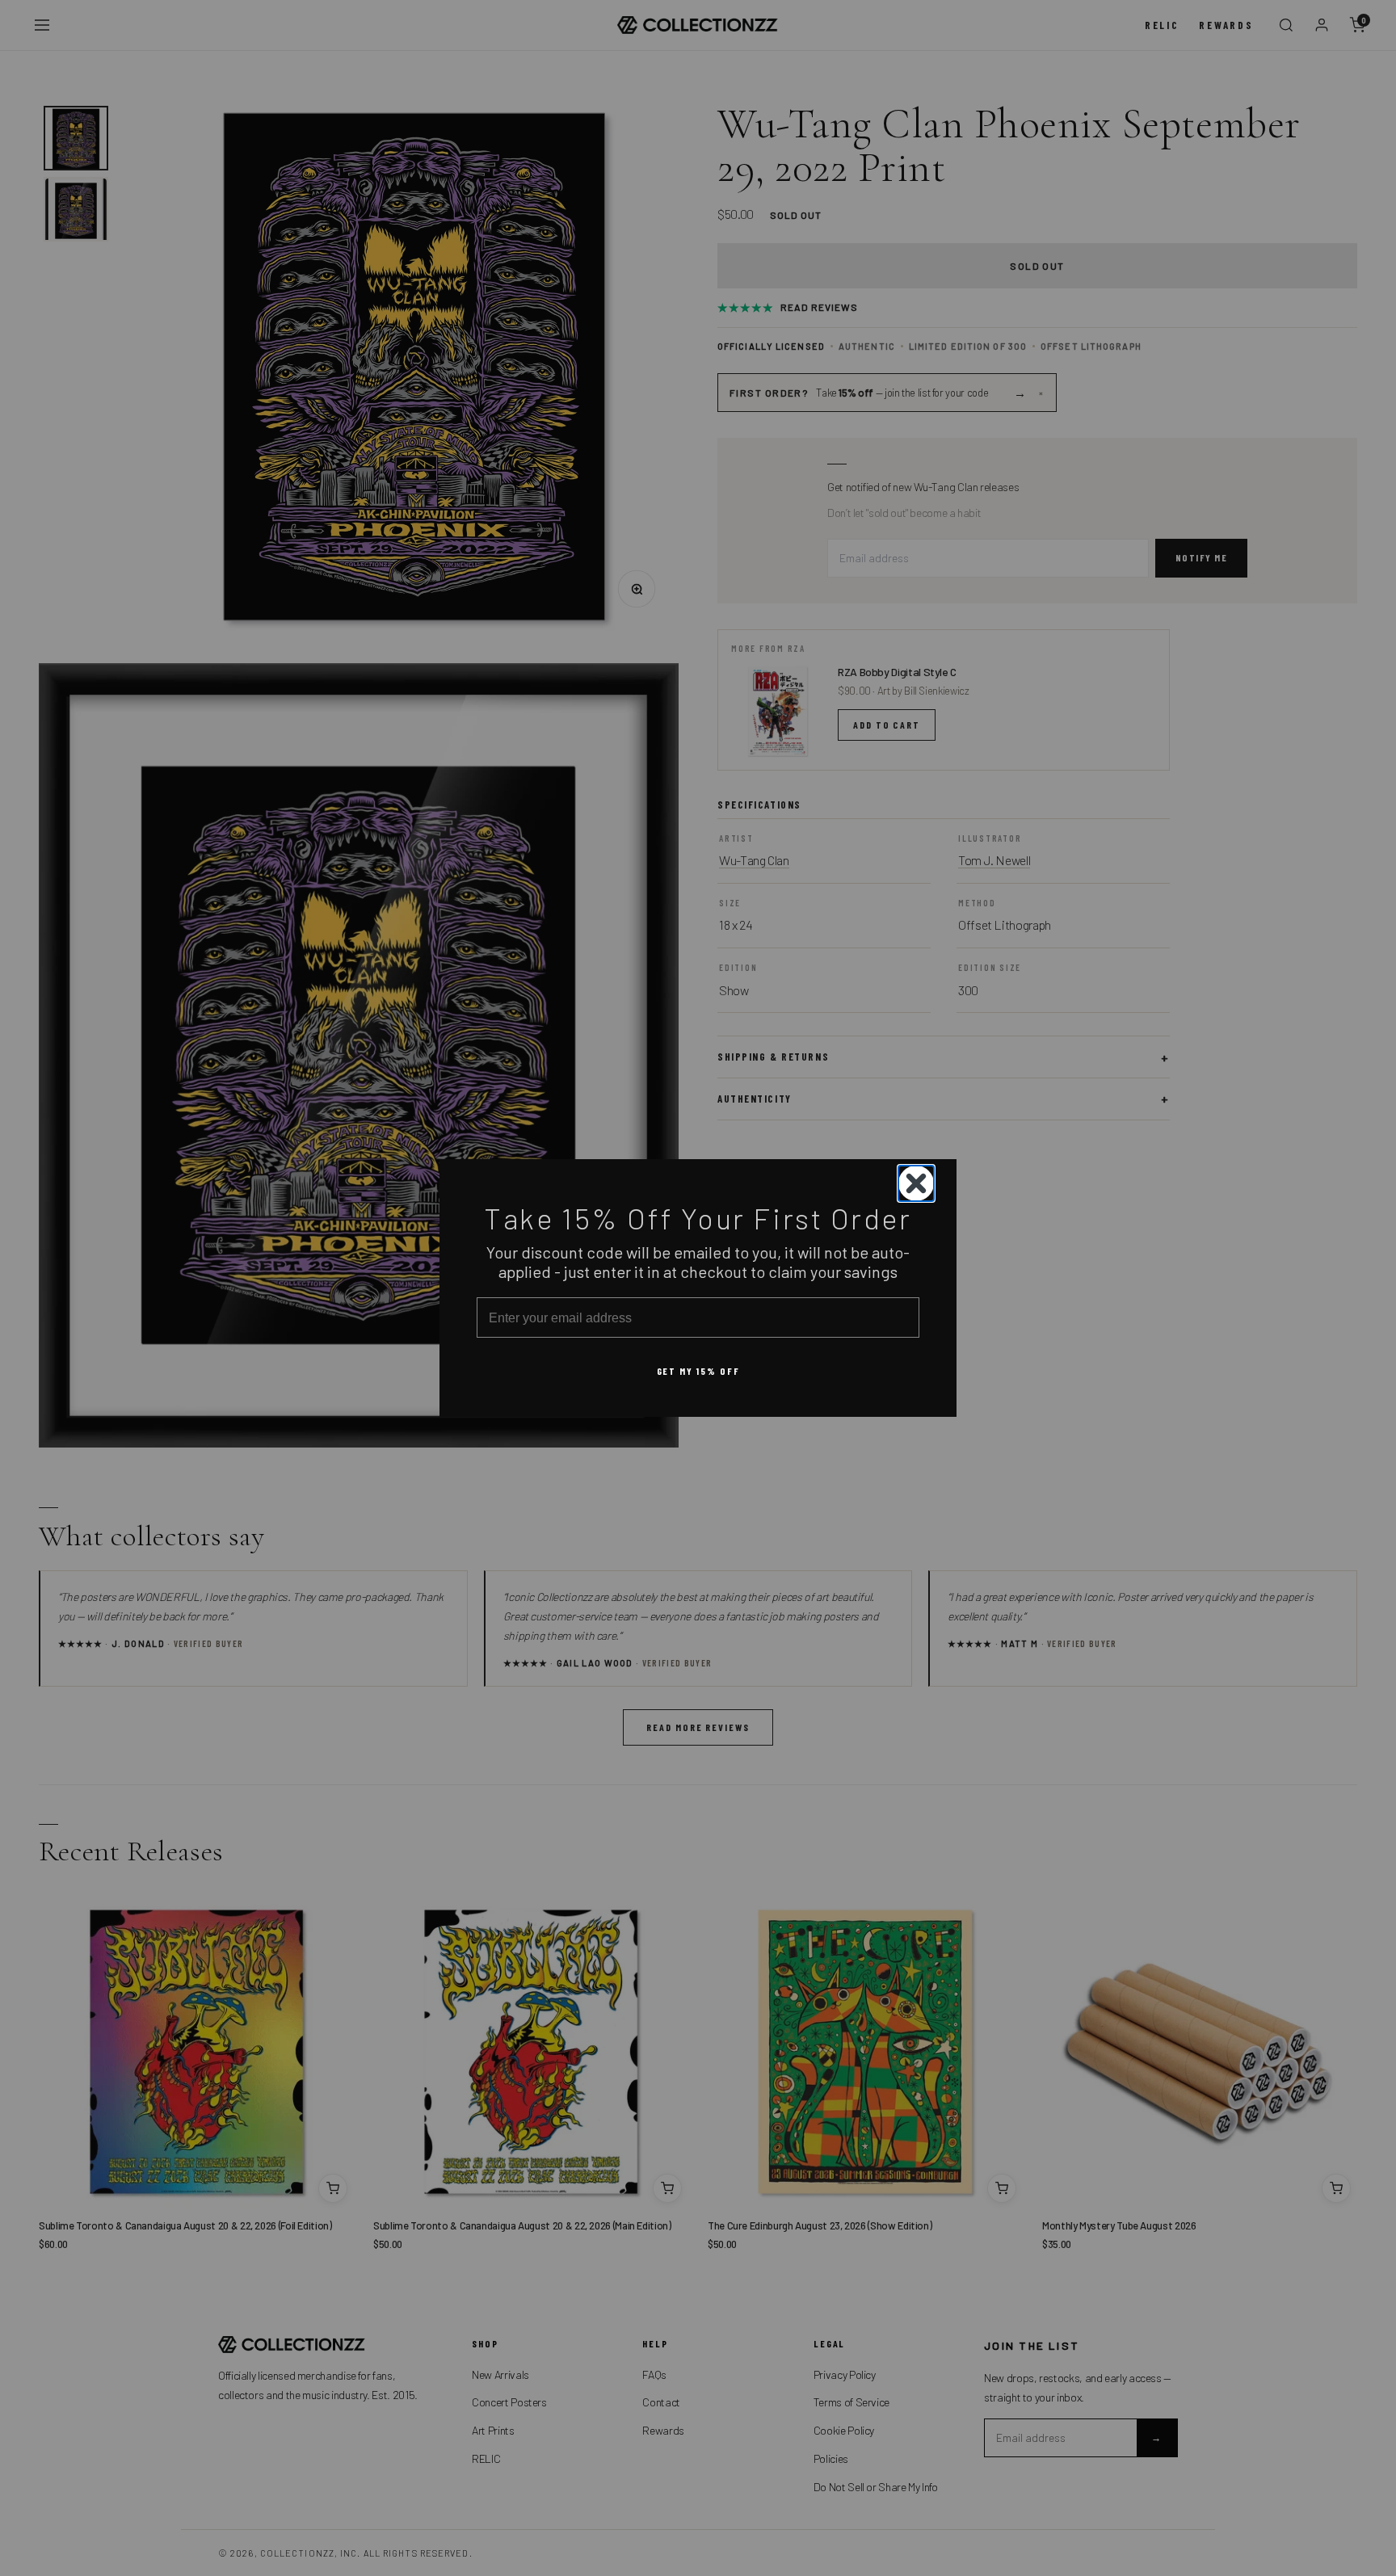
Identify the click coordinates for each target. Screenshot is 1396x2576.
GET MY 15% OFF (698, 1371)
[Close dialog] (916, 1183)
